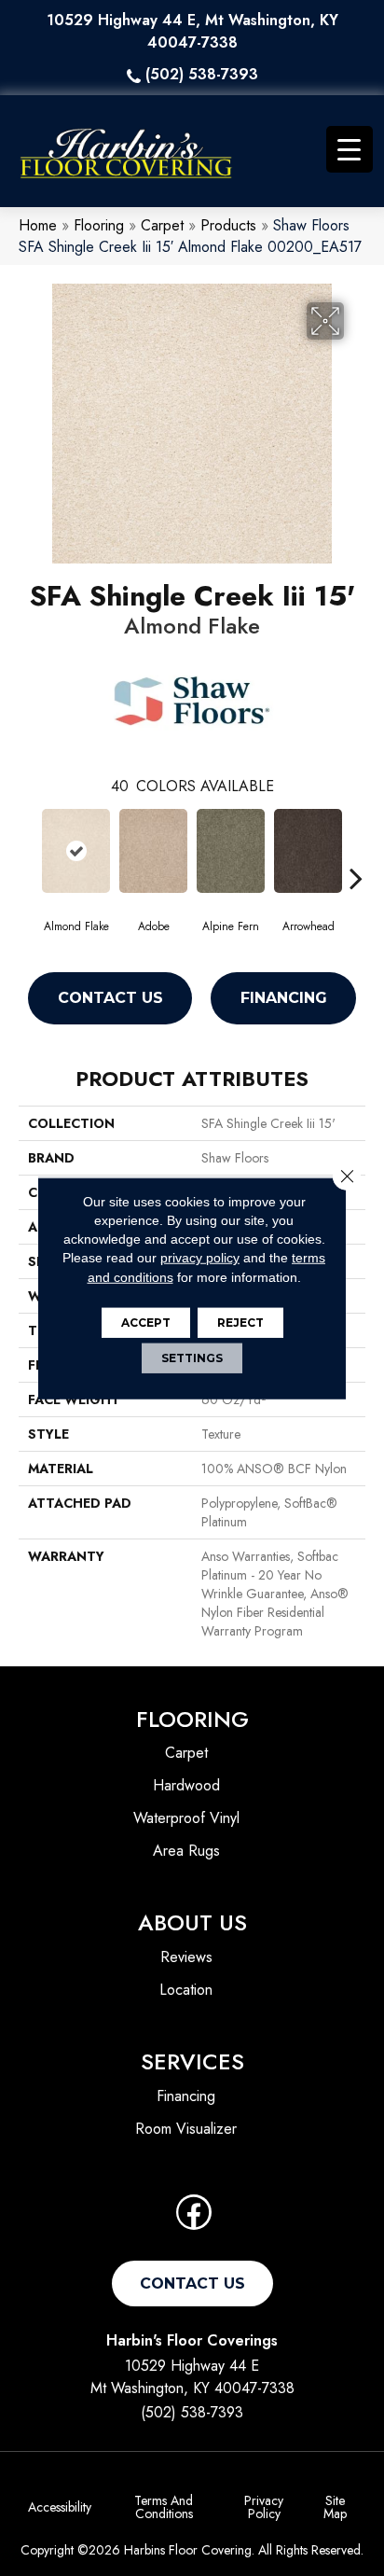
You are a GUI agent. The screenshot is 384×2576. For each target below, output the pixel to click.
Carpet (162, 225)
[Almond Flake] (76, 851)
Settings (192, 1358)
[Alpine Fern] (231, 851)
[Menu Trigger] (350, 149)
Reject (240, 1323)
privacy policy (200, 1258)
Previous (28, 850)
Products (228, 225)
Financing (284, 998)
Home (38, 225)
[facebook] (194, 2218)
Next (356, 850)
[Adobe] (153, 851)
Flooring (99, 225)
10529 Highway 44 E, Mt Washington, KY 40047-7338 (192, 31)
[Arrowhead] (308, 851)
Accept (146, 1323)
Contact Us (110, 998)
